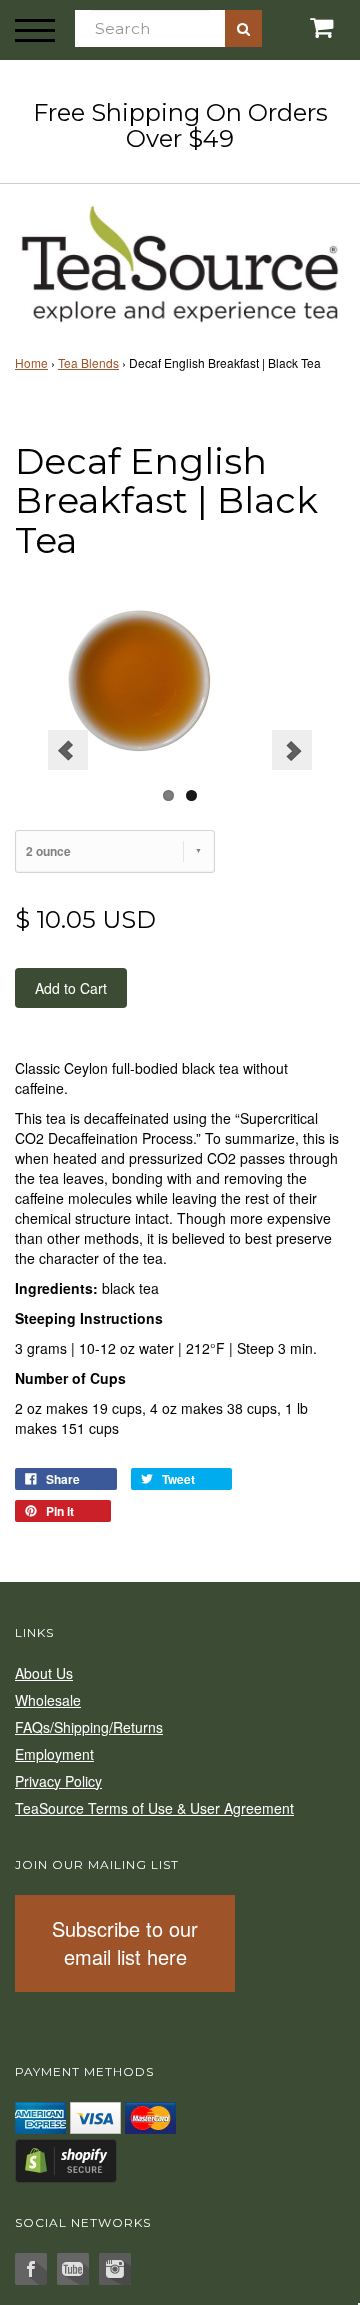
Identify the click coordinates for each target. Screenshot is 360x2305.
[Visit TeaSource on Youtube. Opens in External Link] (73, 2269)
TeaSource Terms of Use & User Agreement (154, 1808)
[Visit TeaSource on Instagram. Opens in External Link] (115, 2269)
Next (292, 750)
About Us (44, 1673)
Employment (54, 1754)
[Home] (180, 261)
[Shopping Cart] (300, 27)
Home (31, 362)
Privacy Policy (58, 1781)
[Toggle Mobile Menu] (35, 30)
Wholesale (48, 1700)
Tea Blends (88, 362)
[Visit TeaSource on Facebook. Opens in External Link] (31, 2269)
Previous (68, 750)
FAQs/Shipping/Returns (89, 1727)
